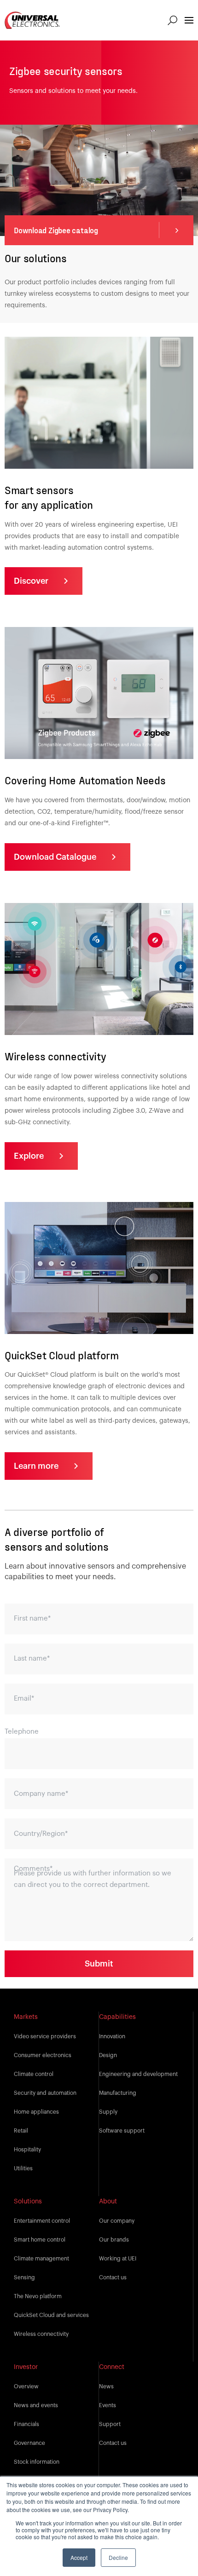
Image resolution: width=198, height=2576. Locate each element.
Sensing (24, 2277)
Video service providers (45, 2036)
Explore (29, 1156)
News (106, 2386)
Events (108, 2405)
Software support (122, 2131)
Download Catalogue (55, 857)
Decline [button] (118, 2557)
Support (110, 2424)
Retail (21, 2131)
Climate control (34, 2074)
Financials (26, 2424)
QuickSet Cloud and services (51, 2315)
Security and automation (45, 2093)
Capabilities (117, 2017)
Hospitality (27, 2150)
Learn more (36, 1466)
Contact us (113, 2277)
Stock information (37, 2462)
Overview (26, 2386)
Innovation (112, 2036)
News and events (36, 2405)
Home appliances (36, 2112)
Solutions (28, 2202)
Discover (31, 581)
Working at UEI (118, 2259)
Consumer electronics (43, 2055)
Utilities (23, 2168)
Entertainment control (42, 2221)
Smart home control (40, 2240)
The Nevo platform (38, 2296)
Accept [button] (79, 2557)
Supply (108, 2112)
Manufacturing (118, 2093)
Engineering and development (138, 2074)
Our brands (114, 2240)
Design (108, 2055)
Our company (117, 2221)
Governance (29, 2443)
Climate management (41, 2259)
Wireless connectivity (41, 2334)
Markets (26, 2017)
